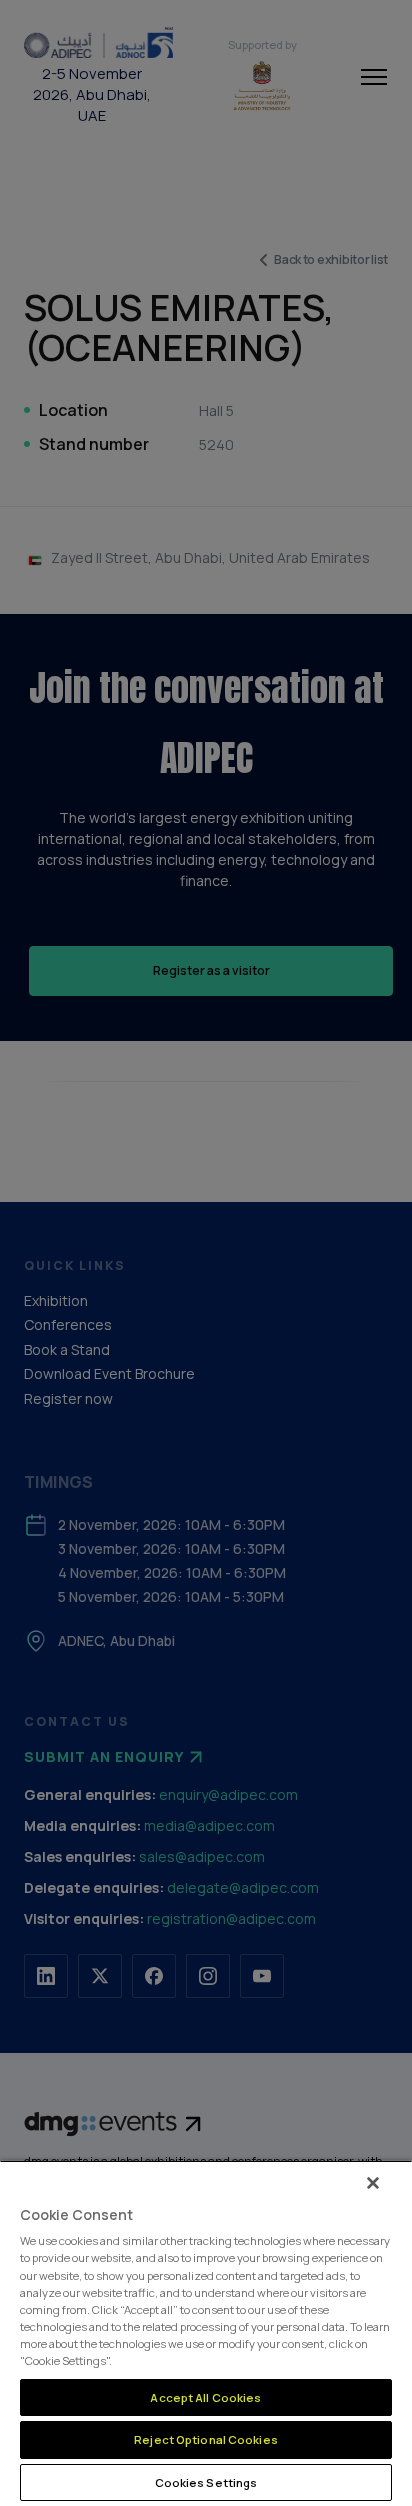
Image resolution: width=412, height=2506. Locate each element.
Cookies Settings (206, 2482)
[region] (206, 2333)
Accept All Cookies (205, 2397)
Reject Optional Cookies (206, 2439)
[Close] (373, 2183)
